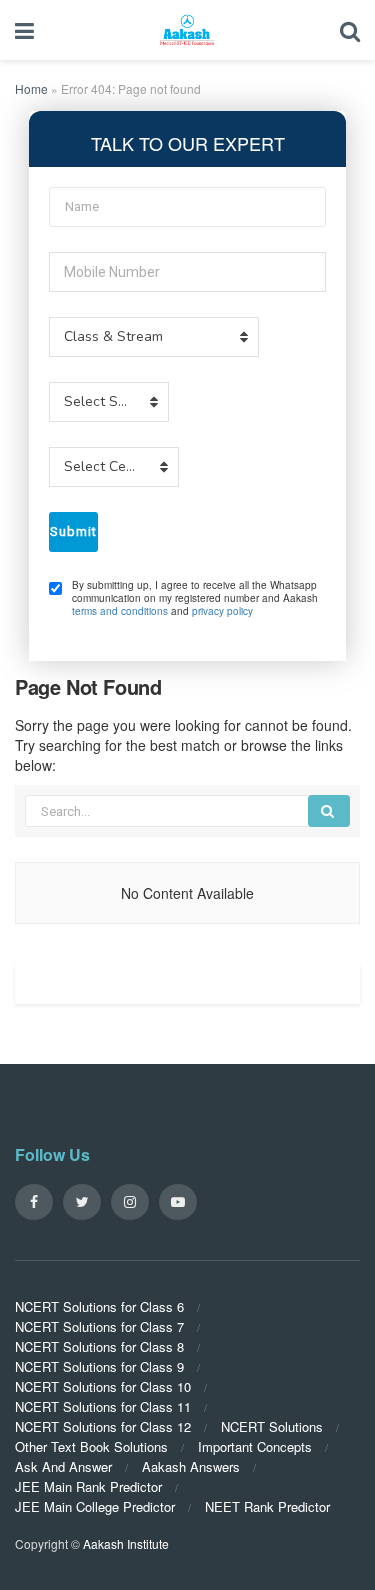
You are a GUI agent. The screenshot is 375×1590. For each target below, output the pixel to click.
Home (31, 88)
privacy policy (222, 611)
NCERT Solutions (272, 1426)
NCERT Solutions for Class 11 (103, 1406)
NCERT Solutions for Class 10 (103, 1386)
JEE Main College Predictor (95, 1506)
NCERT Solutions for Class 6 (99, 1306)
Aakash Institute (126, 1543)
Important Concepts (255, 1446)
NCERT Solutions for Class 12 (103, 1426)
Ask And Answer (63, 1466)
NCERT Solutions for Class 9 (99, 1366)
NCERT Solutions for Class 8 (99, 1346)
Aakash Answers (191, 1466)
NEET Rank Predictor (267, 1506)
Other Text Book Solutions (91, 1446)
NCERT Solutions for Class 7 (99, 1326)
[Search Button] (329, 811)
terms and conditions (120, 611)
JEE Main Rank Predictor (88, 1486)
